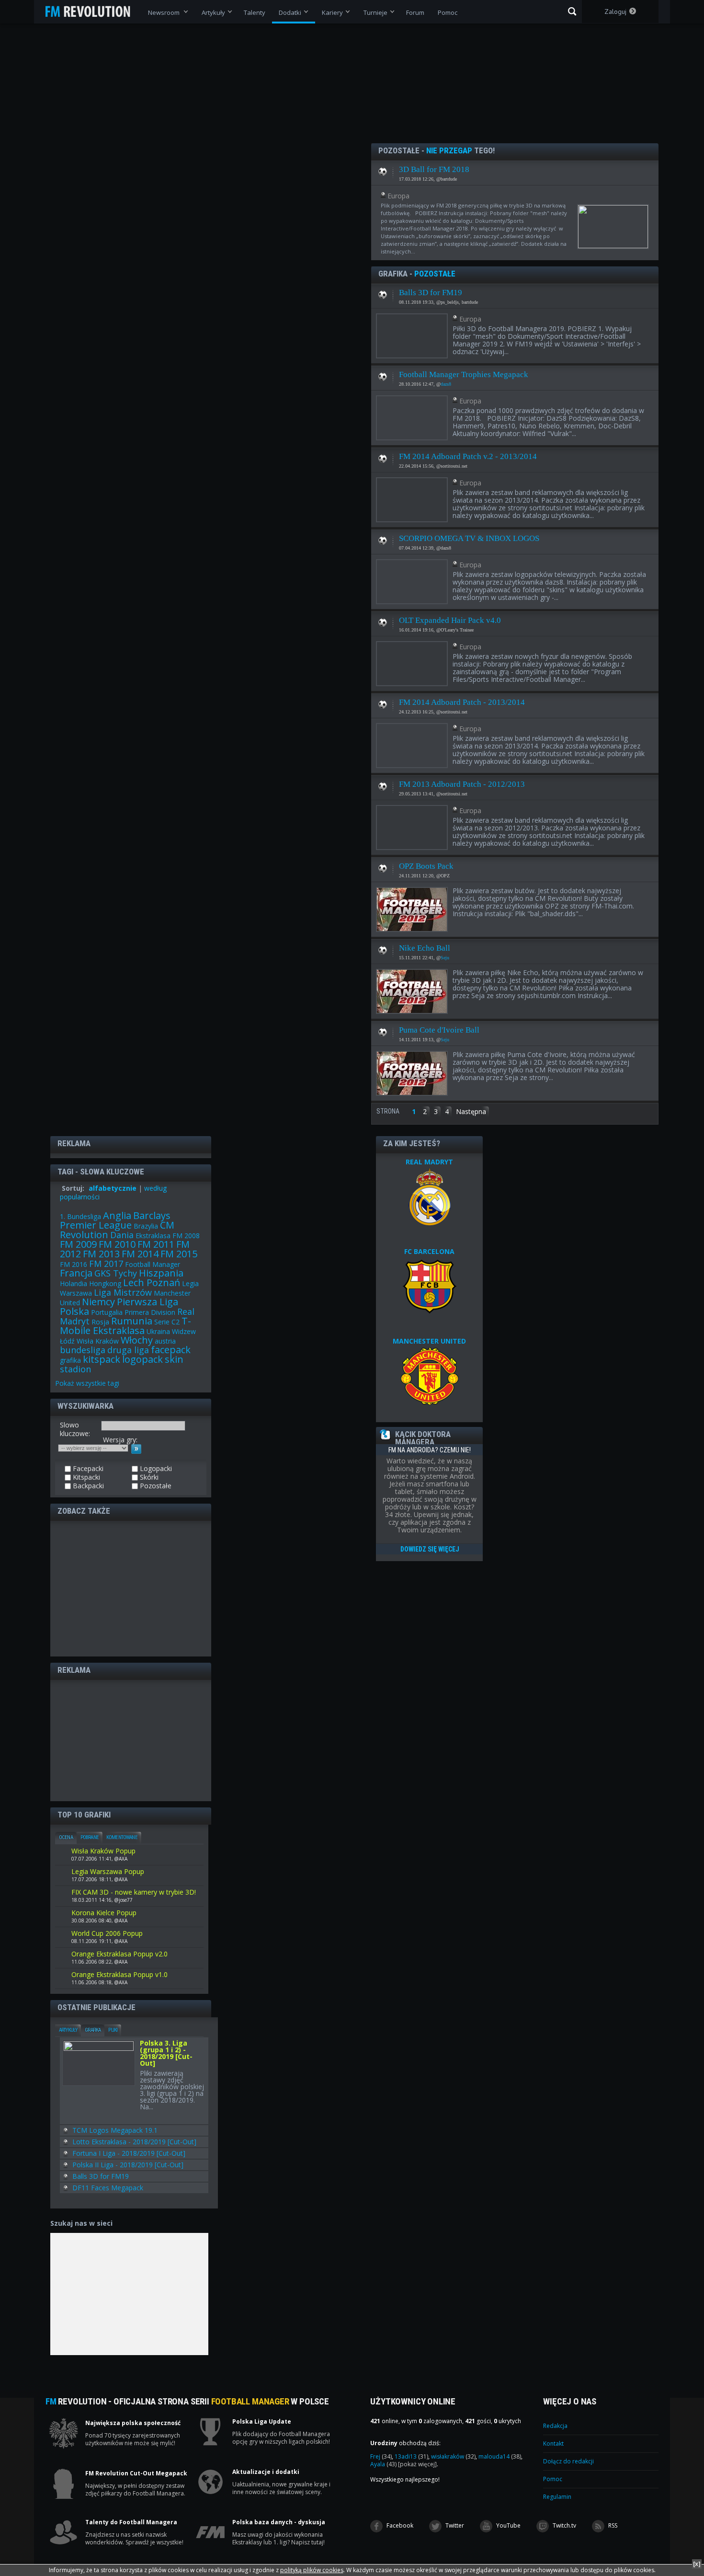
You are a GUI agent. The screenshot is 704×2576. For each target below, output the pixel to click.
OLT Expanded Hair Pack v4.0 (450, 620)
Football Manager (153, 1264)
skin (174, 1359)
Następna (471, 1111)
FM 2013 (101, 1254)
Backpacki (87, 1486)
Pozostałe (383, 169)
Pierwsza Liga (148, 1302)
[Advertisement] (131, 1588)
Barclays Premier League (115, 1220)
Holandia (74, 1283)
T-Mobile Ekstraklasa (125, 1326)
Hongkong (105, 1283)
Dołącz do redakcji (568, 2461)
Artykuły (68, 2030)
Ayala (383, 2464)
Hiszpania (161, 1273)
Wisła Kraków (98, 1341)
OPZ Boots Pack (426, 866)
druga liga (128, 1350)
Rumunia (132, 1321)
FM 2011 (156, 1244)
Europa (398, 196)
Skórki (148, 1477)
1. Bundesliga (80, 1216)
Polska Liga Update (262, 2422)
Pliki (113, 2030)
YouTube (508, 2525)
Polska (74, 1311)
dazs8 (446, 384)
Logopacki (155, 1469)
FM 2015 (179, 1254)
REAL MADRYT (429, 1162)
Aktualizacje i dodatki (266, 2472)
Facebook (399, 2525)
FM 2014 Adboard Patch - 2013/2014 (462, 702)
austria (165, 1341)
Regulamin (557, 2497)
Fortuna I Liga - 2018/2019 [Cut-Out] (129, 2153)
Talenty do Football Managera (131, 2522)
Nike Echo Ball (425, 948)
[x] (697, 2564)
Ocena (66, 1837)
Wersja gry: (120, 1440)
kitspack (102, 1359)
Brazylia (146, 1226)
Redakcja (555, 2426)
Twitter (454, 2525)
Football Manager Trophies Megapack (464, 374)
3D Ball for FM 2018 (434, 169)
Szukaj (572, 11)
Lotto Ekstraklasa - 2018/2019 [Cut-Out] (134, 2142)
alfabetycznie (113, 1188)
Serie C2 (167, 1322)
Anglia (117, 1215)
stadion (75, 1369)
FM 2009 (78, 1244)
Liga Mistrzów (123, 1292)
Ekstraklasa (153, 1236)
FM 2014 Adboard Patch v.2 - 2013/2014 (468, 456)
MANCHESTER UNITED (429, 1341)
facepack (171, 1350)
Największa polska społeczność (133, 2423)
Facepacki (87, 1469)
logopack (142, 1359)
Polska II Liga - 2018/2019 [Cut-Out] (128, 2165)
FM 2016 (74, 1264)
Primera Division (150, 1312)
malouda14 (500, 2456)
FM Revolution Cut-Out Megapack (136, 2473)
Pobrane (90, 1837)
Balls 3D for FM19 (431, 293)
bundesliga (83, 1350)
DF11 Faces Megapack (108, 2188)
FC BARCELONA (429, 1251)
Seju (445, 958)
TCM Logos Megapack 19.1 (115, 2130)
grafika (70, 1360)
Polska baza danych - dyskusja (279, 2522)
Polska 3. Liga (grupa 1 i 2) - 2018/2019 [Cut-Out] (166, 2054)
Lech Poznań (152, 1282)
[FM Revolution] (92, 11)
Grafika (93, 2030)
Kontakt (553, 2444)
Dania (122, 1235)
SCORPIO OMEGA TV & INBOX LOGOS (469, 538)
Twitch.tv (564, 2525)
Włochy (137, 1340)
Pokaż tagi (87, 1383)
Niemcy (98, 1302)
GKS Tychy (116, 1273)
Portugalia (107, 1312)
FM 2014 (140, 1254)
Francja (76, 1273)
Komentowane (122, 1837)
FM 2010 (117, 1244)
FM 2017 (106, 1264)
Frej (381, 2456)
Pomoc (553, 2479)
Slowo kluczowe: (75, 1429)
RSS (612, 2525)
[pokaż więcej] (417, 2464)
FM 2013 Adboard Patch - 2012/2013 (462, 784)
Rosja (100, 1322)
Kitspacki (85, 1477)
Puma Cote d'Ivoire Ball (439, 1030)
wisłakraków (453, 2456)
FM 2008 (186, 1236)
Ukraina (158, 1331)
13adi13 (411, 2456)
